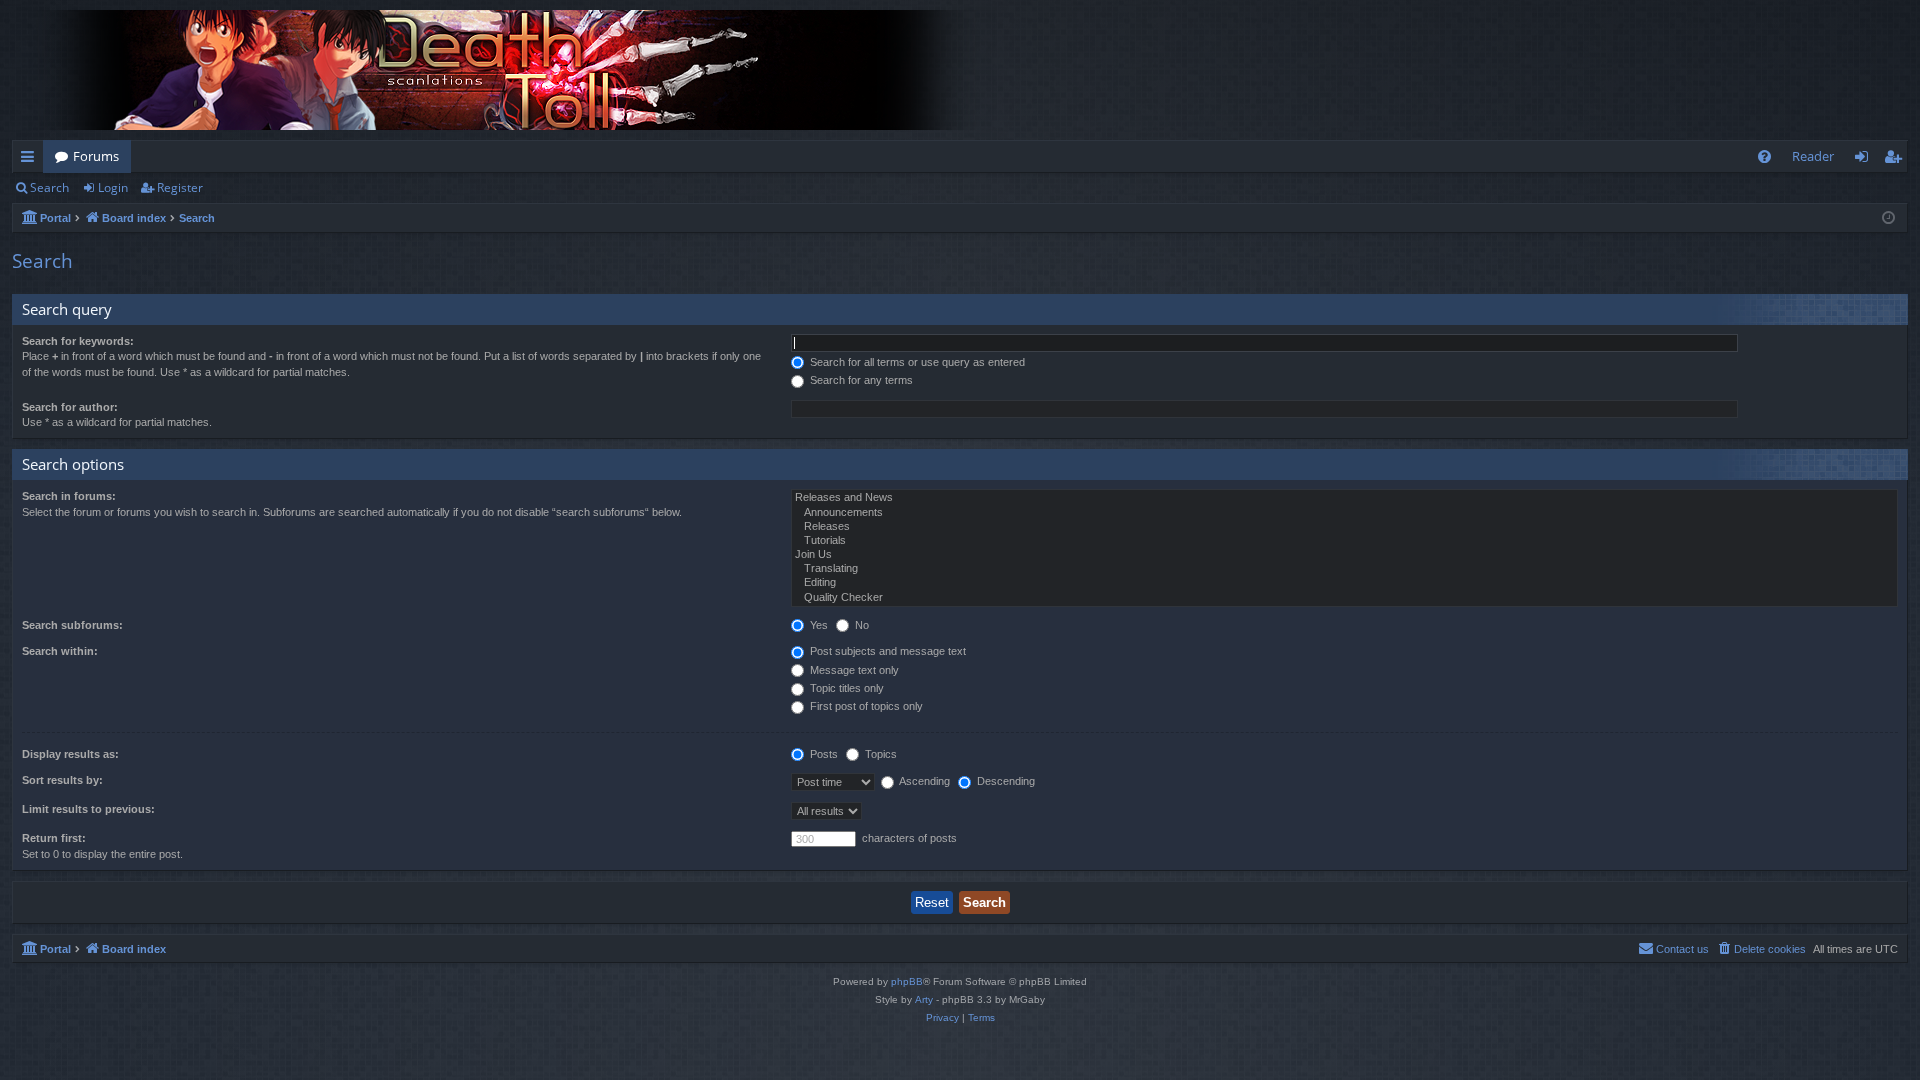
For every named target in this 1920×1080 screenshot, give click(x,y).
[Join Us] (1344, 555)
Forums (96, 156)
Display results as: (70, 754)
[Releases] (1344, 527)
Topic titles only (845, 688)
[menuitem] (1764, 156)
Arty (924, 999)
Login (113, 187)
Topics (879, 754)
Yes (817, 625)
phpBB (907, 981)
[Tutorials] (1344, 541)
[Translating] (1344, 569)
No (860, 625)
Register (180, 187)
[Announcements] (1344, 513)
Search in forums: (69, 496)
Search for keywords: (78, 341)
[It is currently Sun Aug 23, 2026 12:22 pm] (1888, 218)
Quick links (31, 160)
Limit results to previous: (88, 809)
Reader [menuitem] (1813, 156)
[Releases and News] (1344, 498)
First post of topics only (865, 706)
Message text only (853, 670)
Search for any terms (860, 380)
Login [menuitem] (1865, 160)
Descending (1004, 781)
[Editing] (1344, 583)
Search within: (60, 651)
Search (49, 187)
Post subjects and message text (886, 651)
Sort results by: (62, 780)
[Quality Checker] (1344, 598)
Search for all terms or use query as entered (916, 362)
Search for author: (70, 407)
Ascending (923, 781)
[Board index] (512, 70)
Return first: (54, 838)
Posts (822, 754)
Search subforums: (72, 625)
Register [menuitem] (1897, 160)
